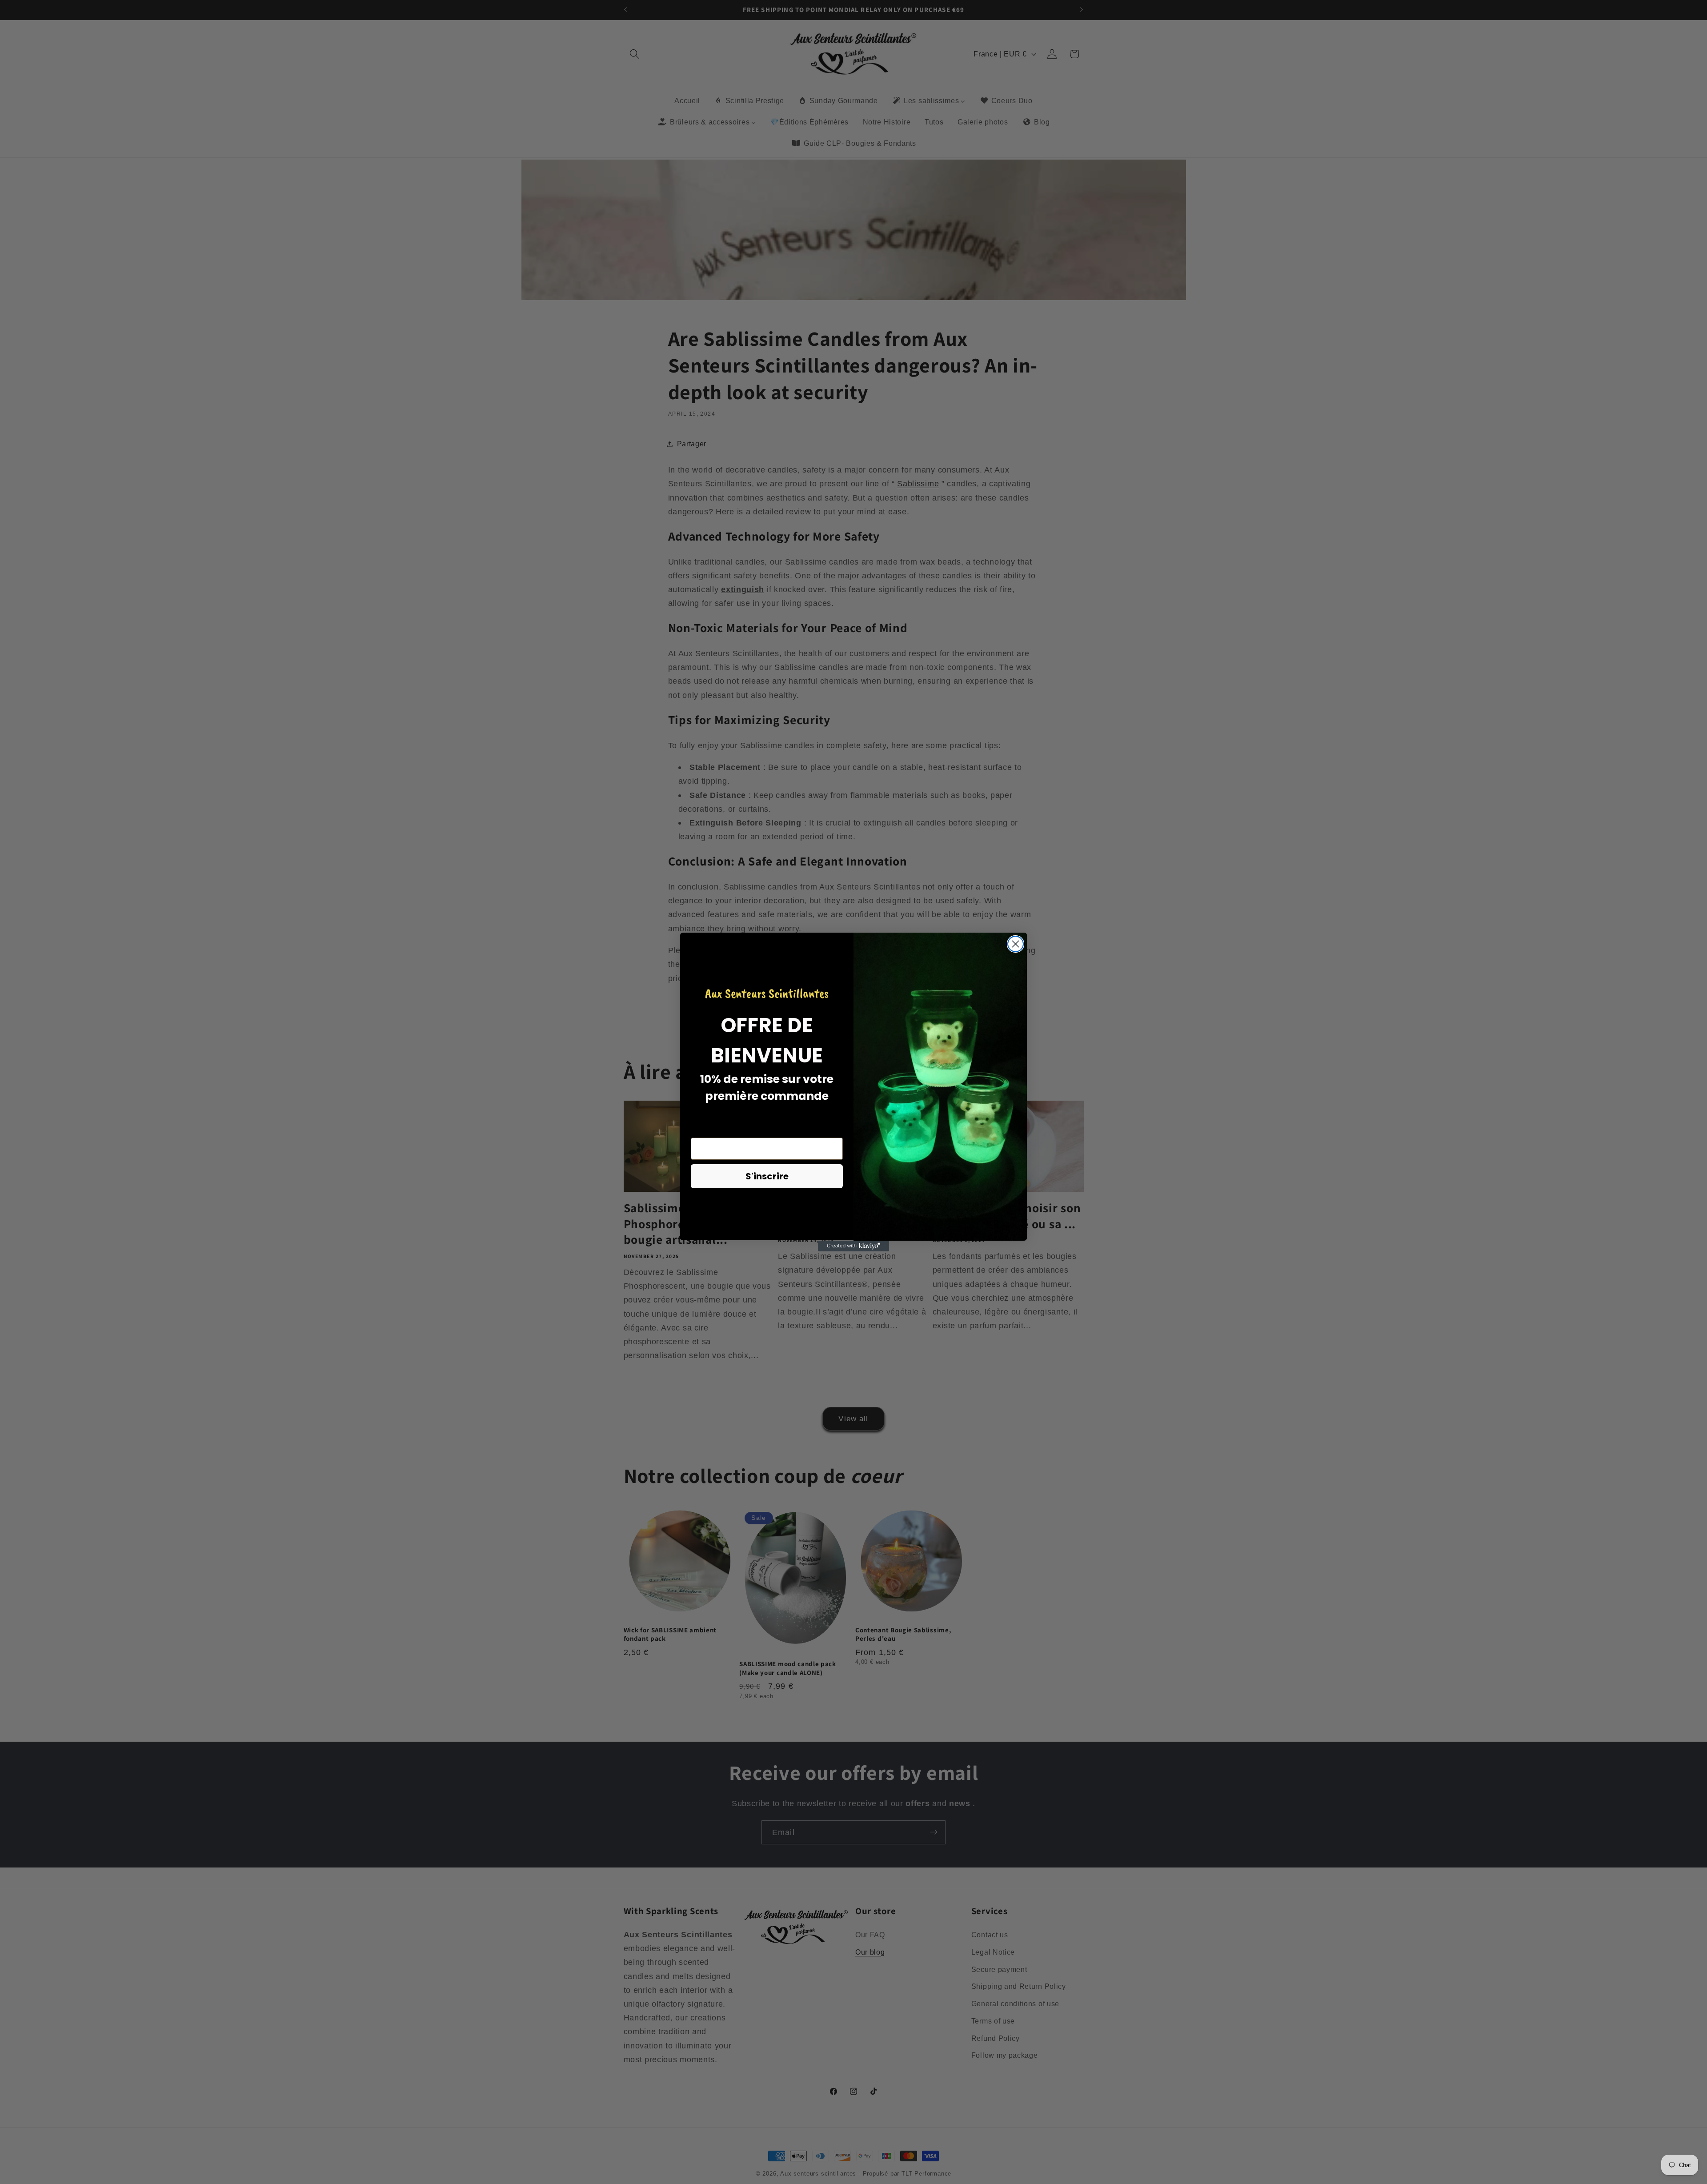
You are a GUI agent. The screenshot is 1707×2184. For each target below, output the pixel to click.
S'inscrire (767, 1177)
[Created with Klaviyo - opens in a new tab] (853, 1246)
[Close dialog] (1016, 944)
